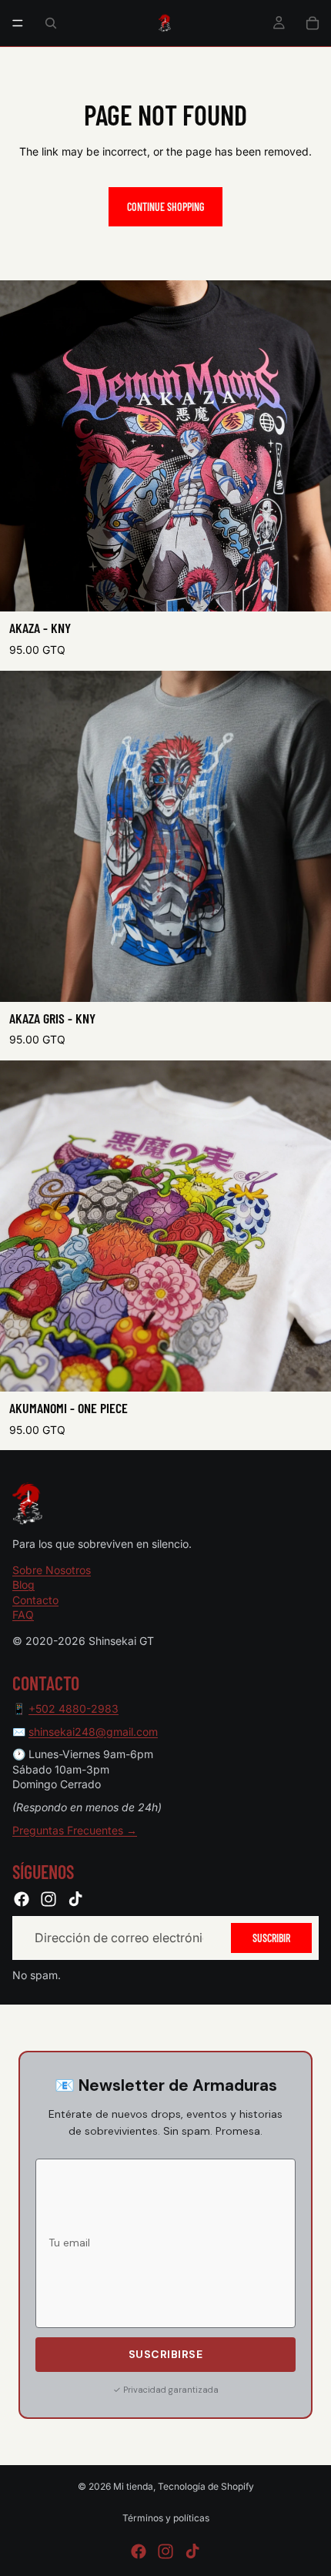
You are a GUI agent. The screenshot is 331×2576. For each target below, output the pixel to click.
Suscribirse (166, 2354)
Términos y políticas (166, 2518)
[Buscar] (51, 23)
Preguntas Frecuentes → (75, 1830)
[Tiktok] (75, 1900)
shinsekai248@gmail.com (93, 1732)
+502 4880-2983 (74, 1708)
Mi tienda (133, 2486)
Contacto (35, 1600)
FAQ (23, 1615)
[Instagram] (48, 1900)
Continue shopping (165, 207)
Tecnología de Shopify (206, 2486)
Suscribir (271, 1938)
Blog (23, 1585)
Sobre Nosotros (52, 1570)
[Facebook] (22, 1900)
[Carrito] (313, 23)
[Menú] (18, 23)
